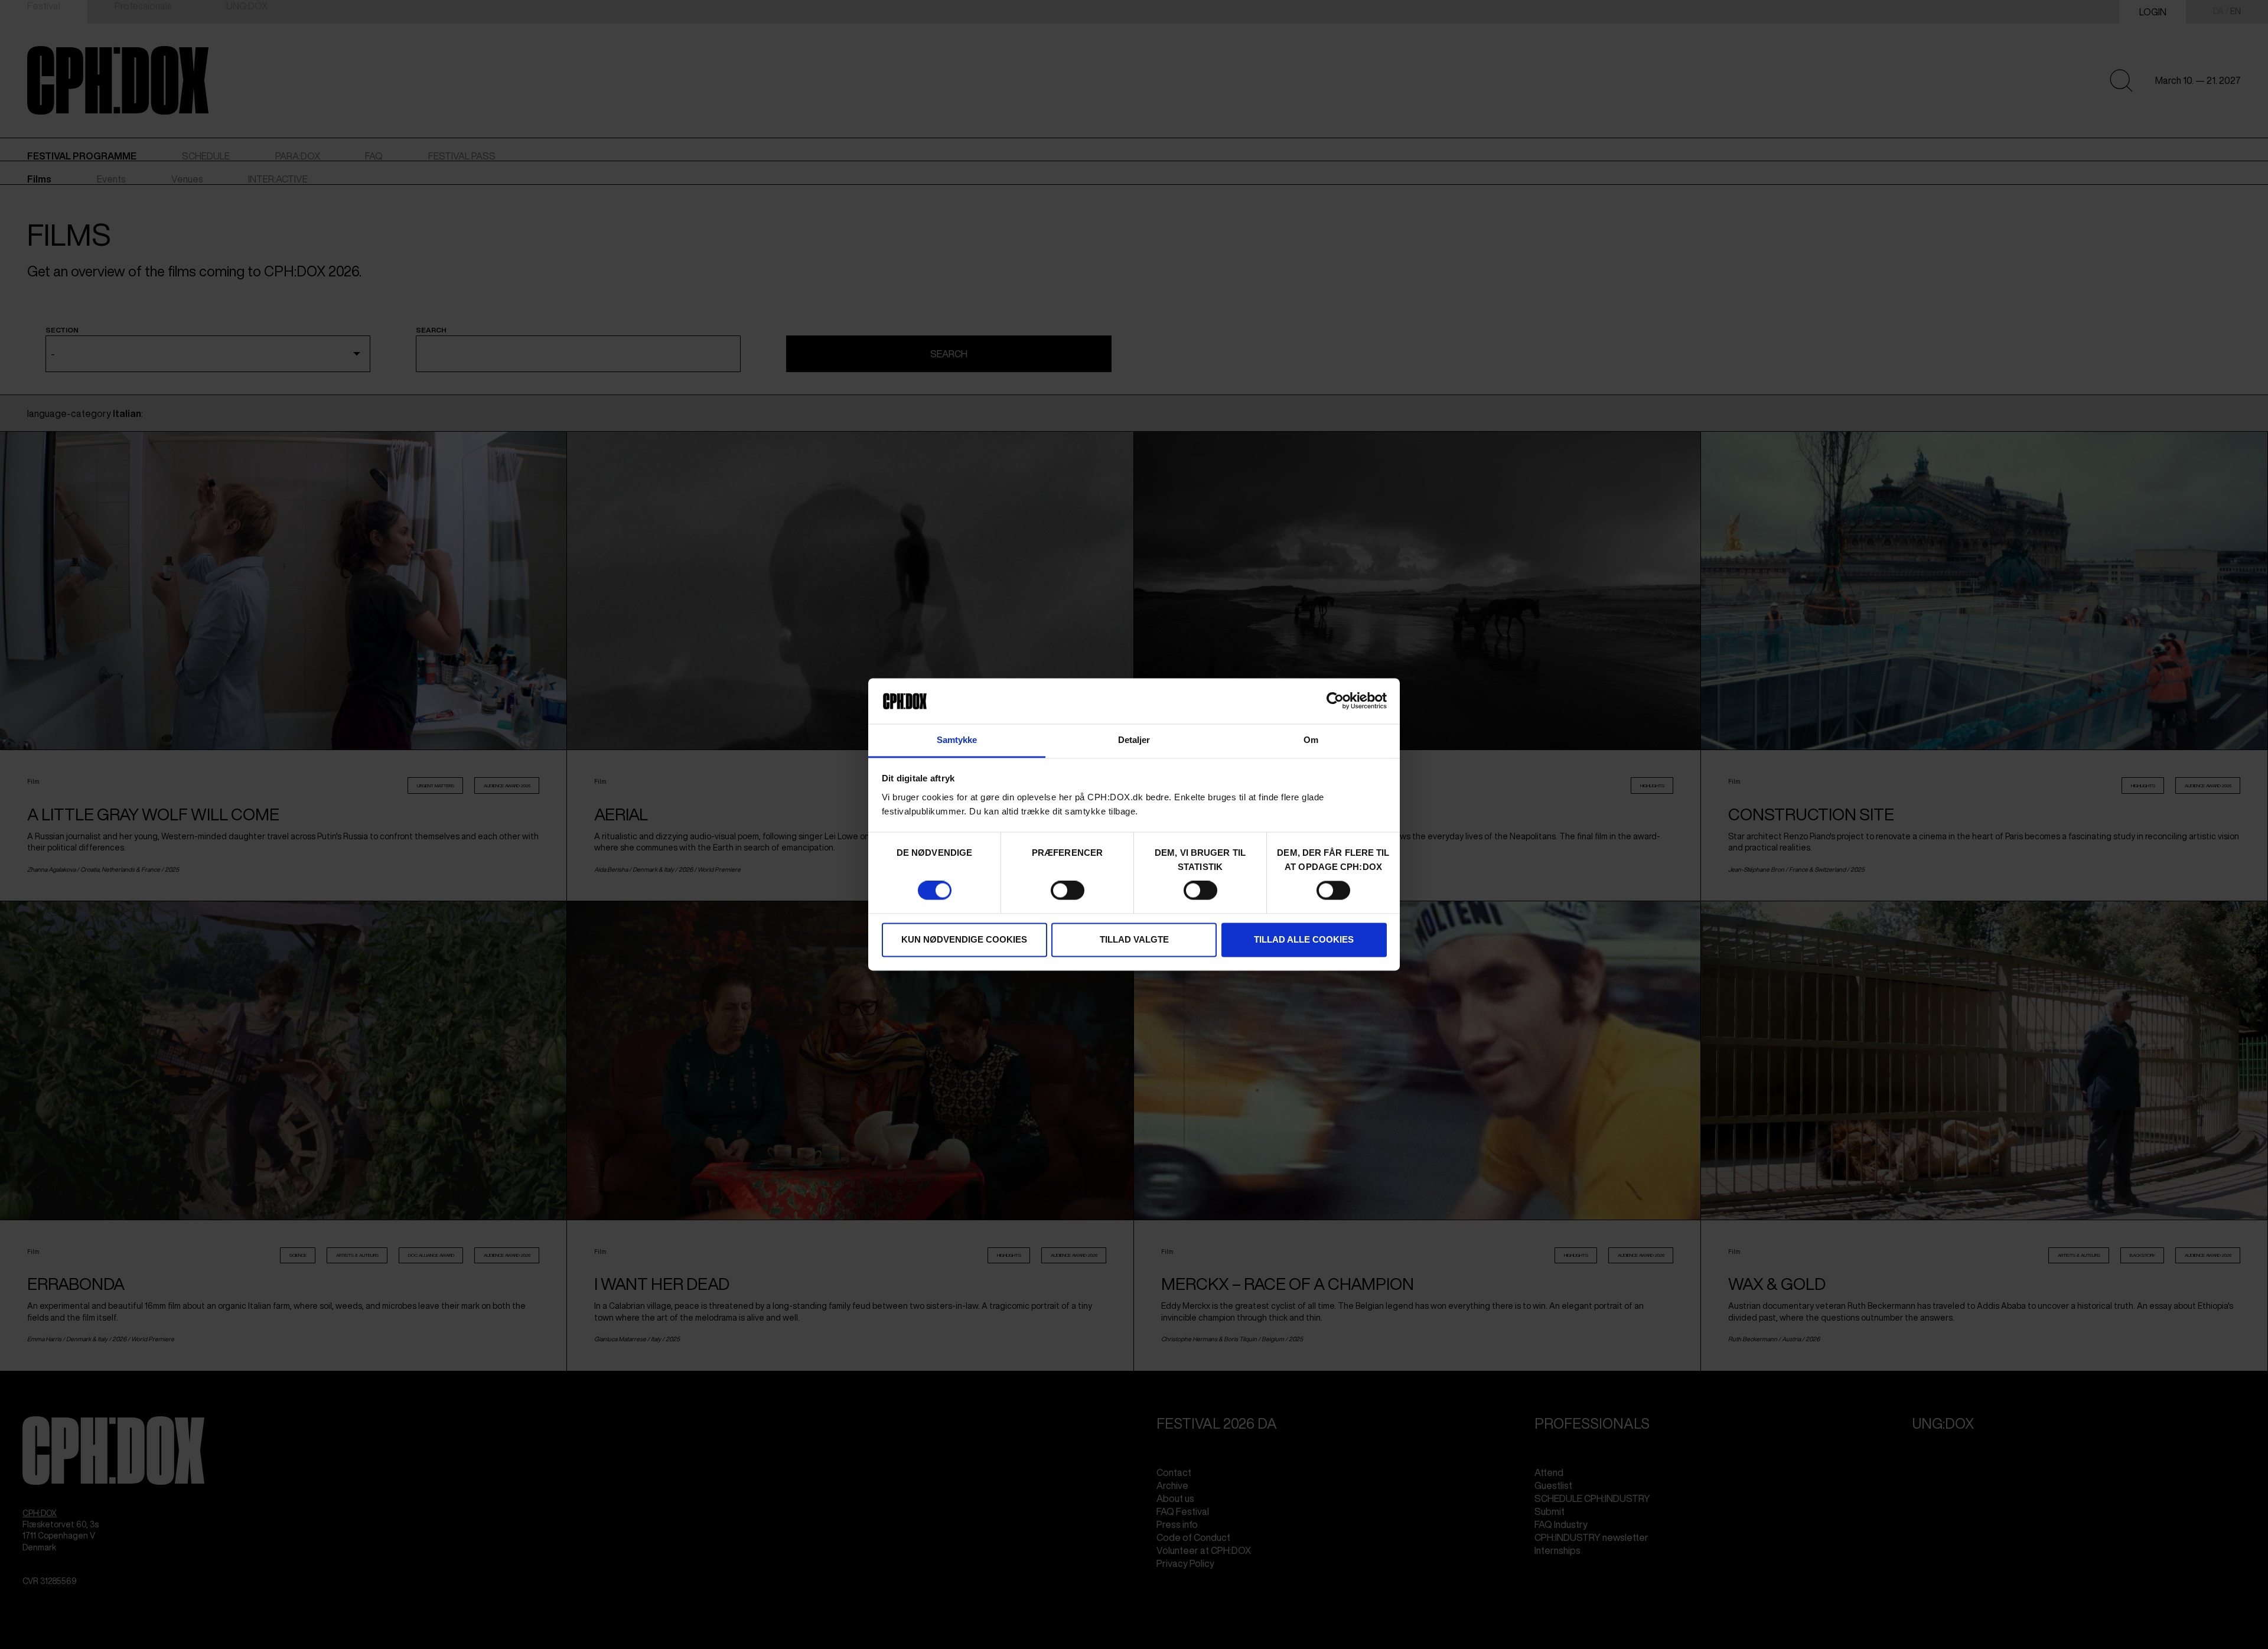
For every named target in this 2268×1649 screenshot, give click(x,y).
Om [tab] (1311, 740)
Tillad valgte (1134, 939)
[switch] (1068, 891)
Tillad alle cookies (1304, 939)
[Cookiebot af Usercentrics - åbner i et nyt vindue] (1335, 701)
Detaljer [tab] (1134, 740)
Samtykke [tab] (957, 740)
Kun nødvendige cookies (964, 939)
